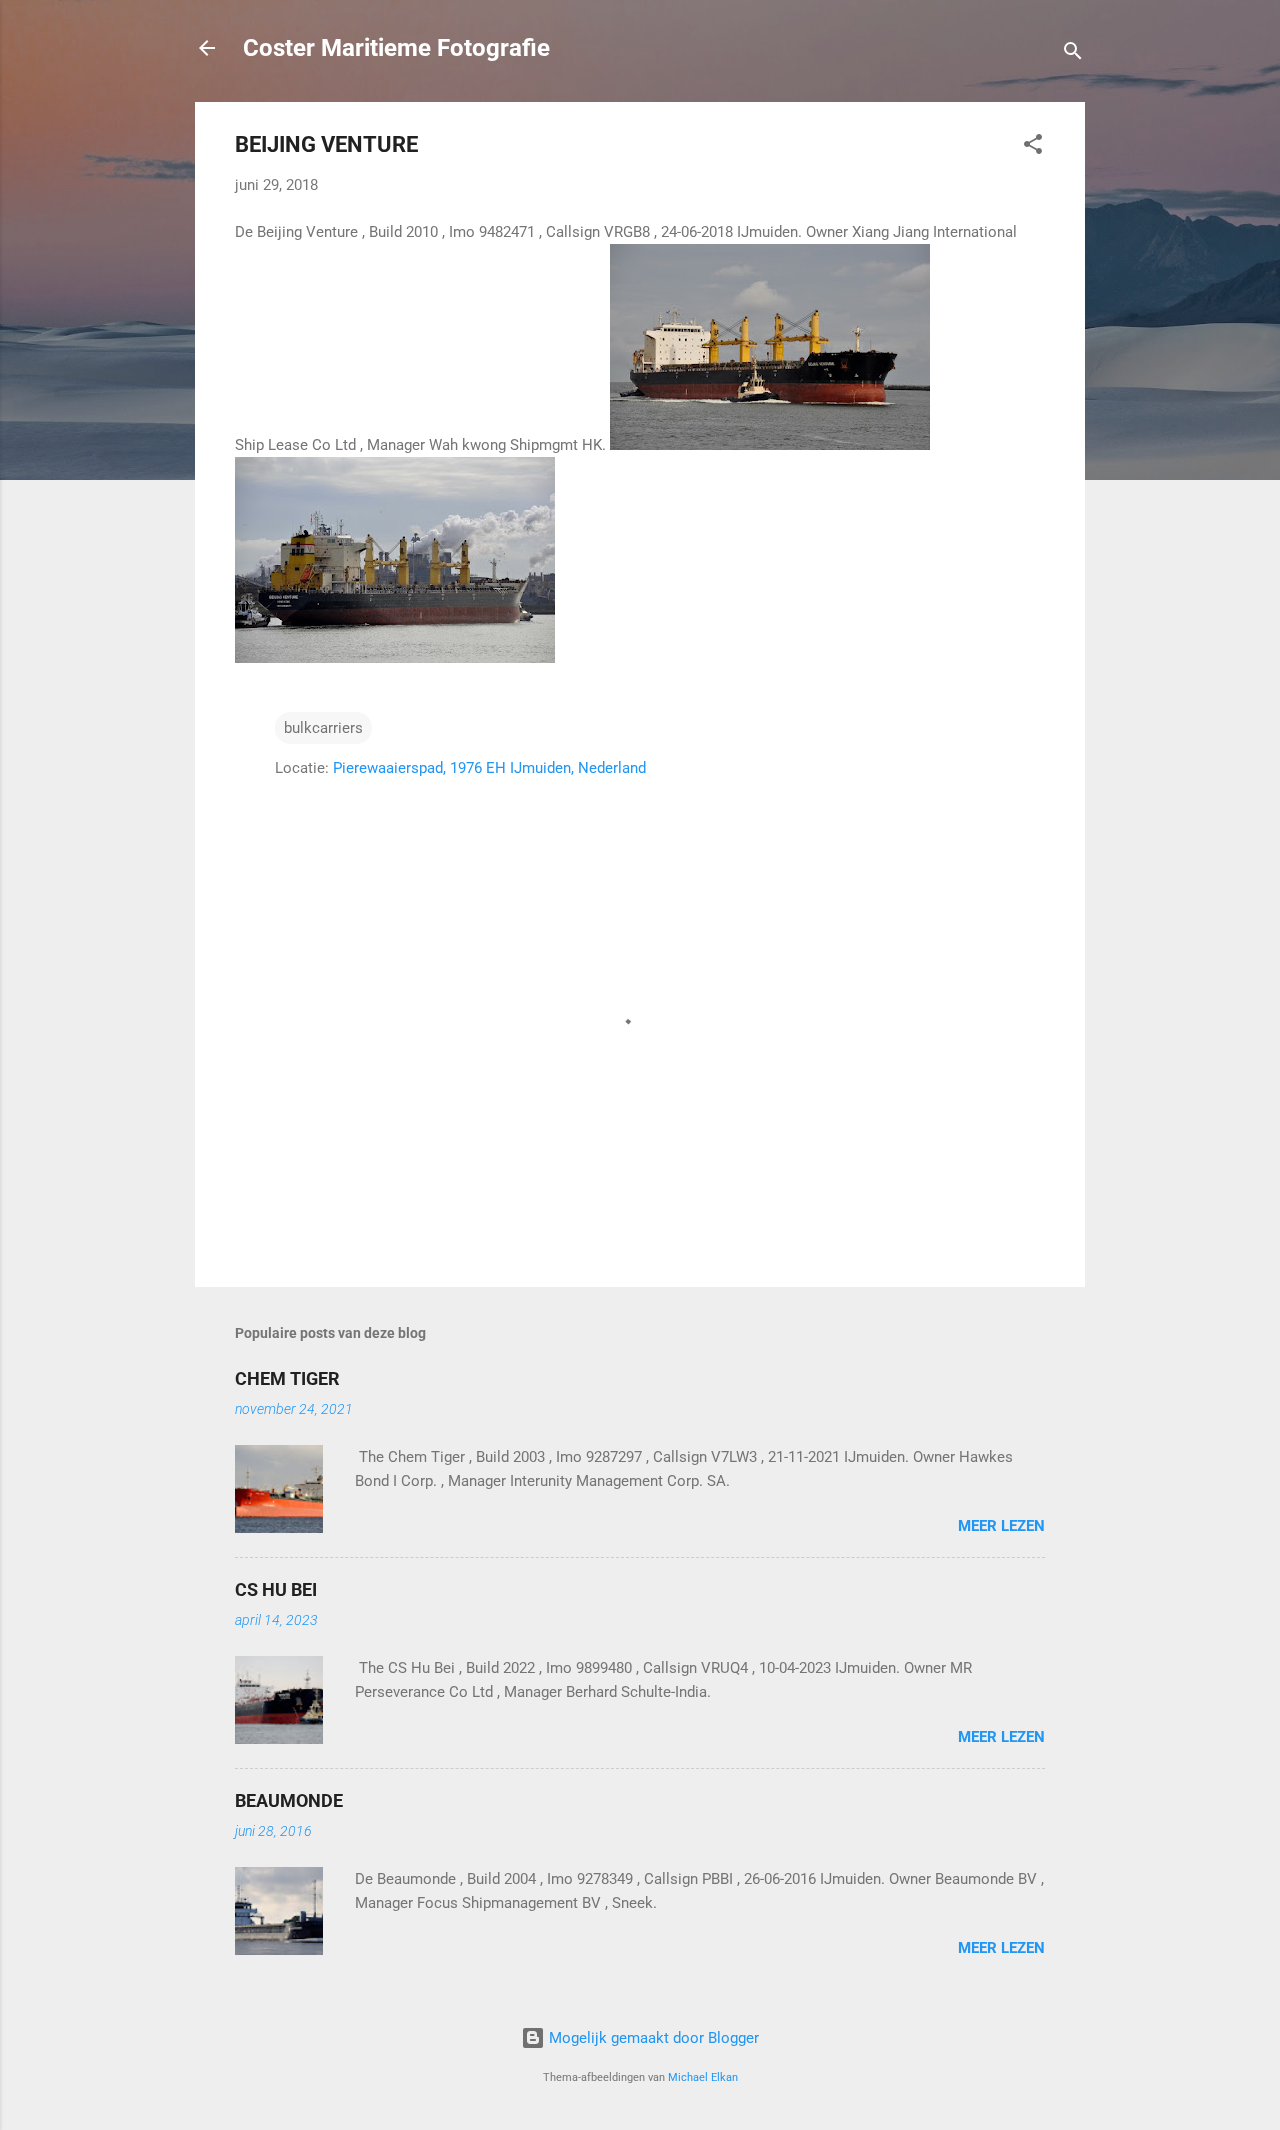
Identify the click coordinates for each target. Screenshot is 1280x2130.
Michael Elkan (703, 2077)
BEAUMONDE (289, 1800)
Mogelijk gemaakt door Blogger (652, 2038)
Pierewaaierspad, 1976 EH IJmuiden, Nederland (489, 768)
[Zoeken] (1073, 54)
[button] (1033, 147)
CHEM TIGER (287, 1378)
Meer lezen (1001, 1526)
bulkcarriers (323, 728)
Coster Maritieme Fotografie (396, 48)
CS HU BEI (276, 1589)
